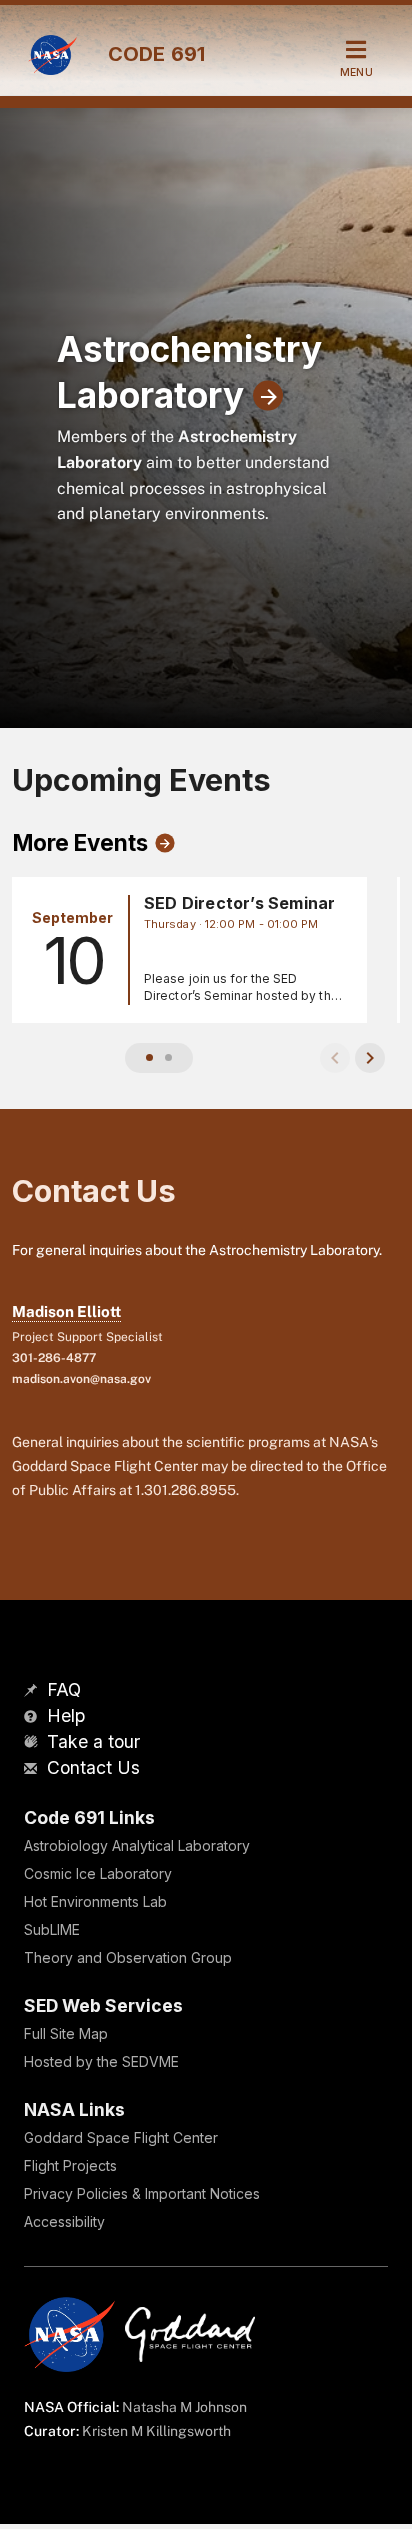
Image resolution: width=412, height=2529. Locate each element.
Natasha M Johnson (184, 2407)
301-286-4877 (54, 1358)
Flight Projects (70, 2165)
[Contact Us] (33, 1769)
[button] (149, 1057)
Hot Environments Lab (95, 1901)
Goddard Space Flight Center (121, 2137)
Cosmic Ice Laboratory (98, 1873)
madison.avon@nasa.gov (81, 1379)
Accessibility (64, 2221)
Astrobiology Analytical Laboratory (137, 1845)
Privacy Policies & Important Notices (142, 2193)
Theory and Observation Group (128, 1957)
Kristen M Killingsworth (156, 2431)
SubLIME (52, 1929)
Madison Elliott (66, 1311)
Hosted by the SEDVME (101, 2061)
